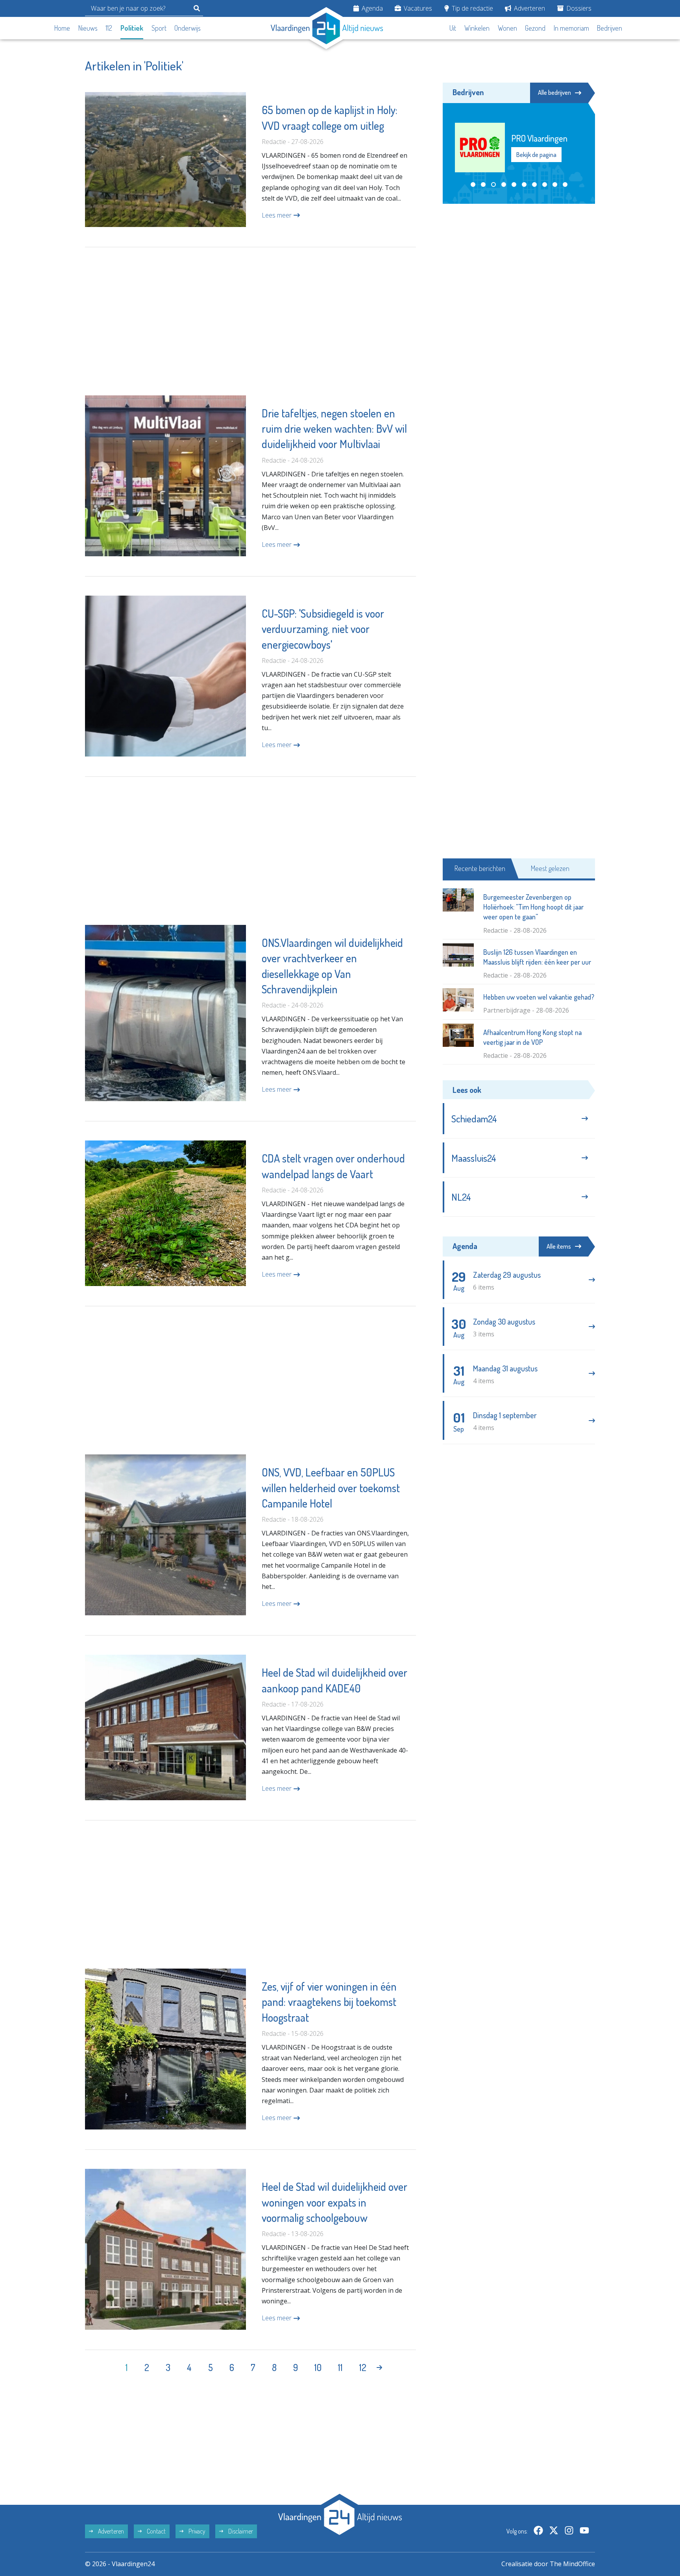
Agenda (371, 8)
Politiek (132, 28)
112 (109, 28)
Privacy (196, 2531)
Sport (159, 28)
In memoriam (571, 28)
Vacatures (417, 8)
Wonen (507, 28)
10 (318, 2367)
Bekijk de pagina (536, 155)
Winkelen (477, 28)
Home (62, 28)
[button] (473, 185)
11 (340, 2367)
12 (363, 2367)
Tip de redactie (472, 8)
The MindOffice (572, 2564)
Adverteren (529, 8)
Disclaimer (240, 2531)
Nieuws (88, 28)
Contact (156, 2531)
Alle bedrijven (554, 92)
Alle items (559, 1246)
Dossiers (578, 8)
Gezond (535, 28)
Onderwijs (188, 28)
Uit (453, 28)
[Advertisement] (250, 321)
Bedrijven (610, 28)
